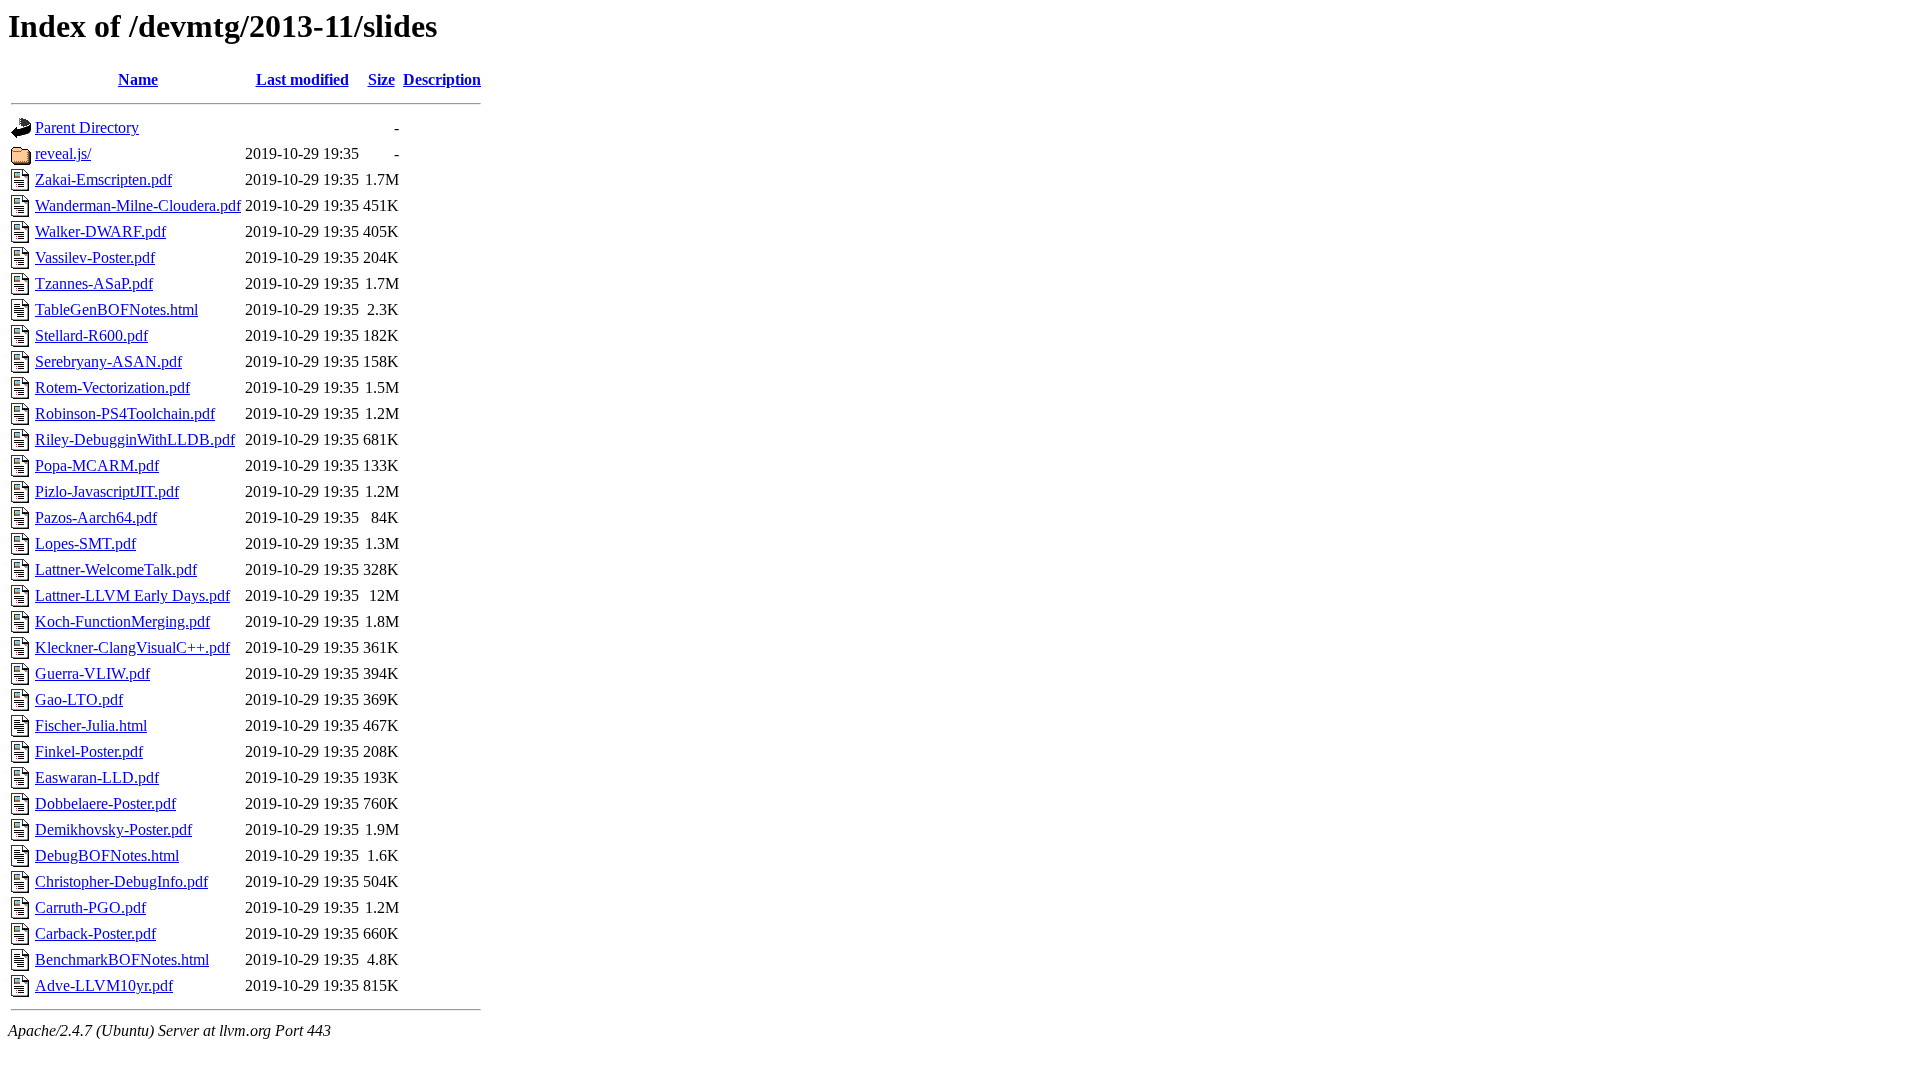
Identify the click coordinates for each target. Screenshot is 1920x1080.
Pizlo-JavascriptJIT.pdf (107, 491)
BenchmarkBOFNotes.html (122, 959)
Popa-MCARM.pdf (97, 465)
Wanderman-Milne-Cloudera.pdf (138, 205)
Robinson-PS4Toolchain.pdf (125, 413)
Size (381, 79)
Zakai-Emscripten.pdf (103, 179)
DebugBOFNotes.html (107, 855)
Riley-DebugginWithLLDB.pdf (135, 439)
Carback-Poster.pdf (95, 933)
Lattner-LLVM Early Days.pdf (132, 595)
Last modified (302, 79)
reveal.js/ (63, 153)
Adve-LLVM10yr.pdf (104, 985)
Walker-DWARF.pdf (100, 231)
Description (442, 79)
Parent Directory (87, 127)
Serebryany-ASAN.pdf (108, 361)
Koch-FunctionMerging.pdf (122, 621)
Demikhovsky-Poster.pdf (113, 829)
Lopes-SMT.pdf (85, 543)
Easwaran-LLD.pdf (97, 777)
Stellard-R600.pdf (91, 335)
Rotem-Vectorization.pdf (112, 387)
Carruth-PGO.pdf (90, 907)
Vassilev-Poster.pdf (95, 257)
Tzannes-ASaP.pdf (94, 283)
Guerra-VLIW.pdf (92, 673)
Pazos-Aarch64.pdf (96, 517)
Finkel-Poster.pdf (89, 751)
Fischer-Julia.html (91, 725)
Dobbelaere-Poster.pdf (105, 803)
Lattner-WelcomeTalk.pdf (116, 569)
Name (138, 79)
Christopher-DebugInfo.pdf (121, 881)
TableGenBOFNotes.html (116, 309)
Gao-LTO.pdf (79, 699)
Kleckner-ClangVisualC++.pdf (132, 647)
